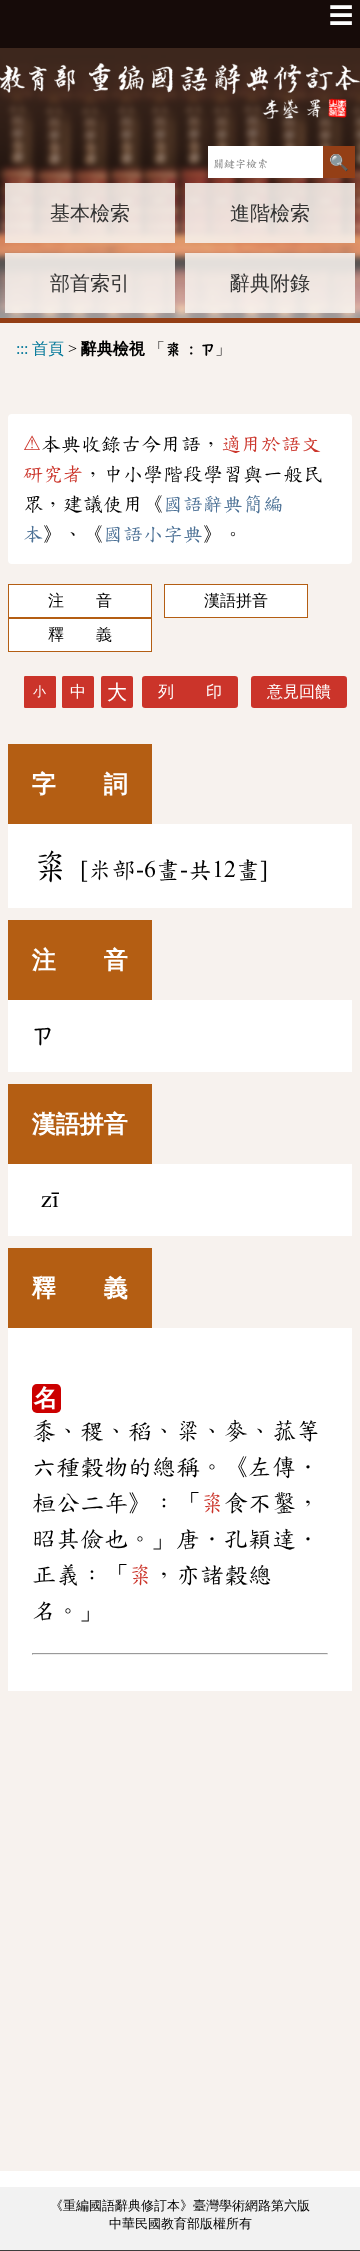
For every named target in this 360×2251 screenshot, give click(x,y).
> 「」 (123, 348)
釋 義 (80, 634)
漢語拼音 (236, 600)
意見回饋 (299, 691)
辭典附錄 (270, 283)
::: (22, 348)
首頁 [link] (48, 348)
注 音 (80, 600)
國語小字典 (153, 534)
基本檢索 (90, 213)
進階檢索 (270, 213)
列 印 (190, 691)
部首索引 (90, 283)
